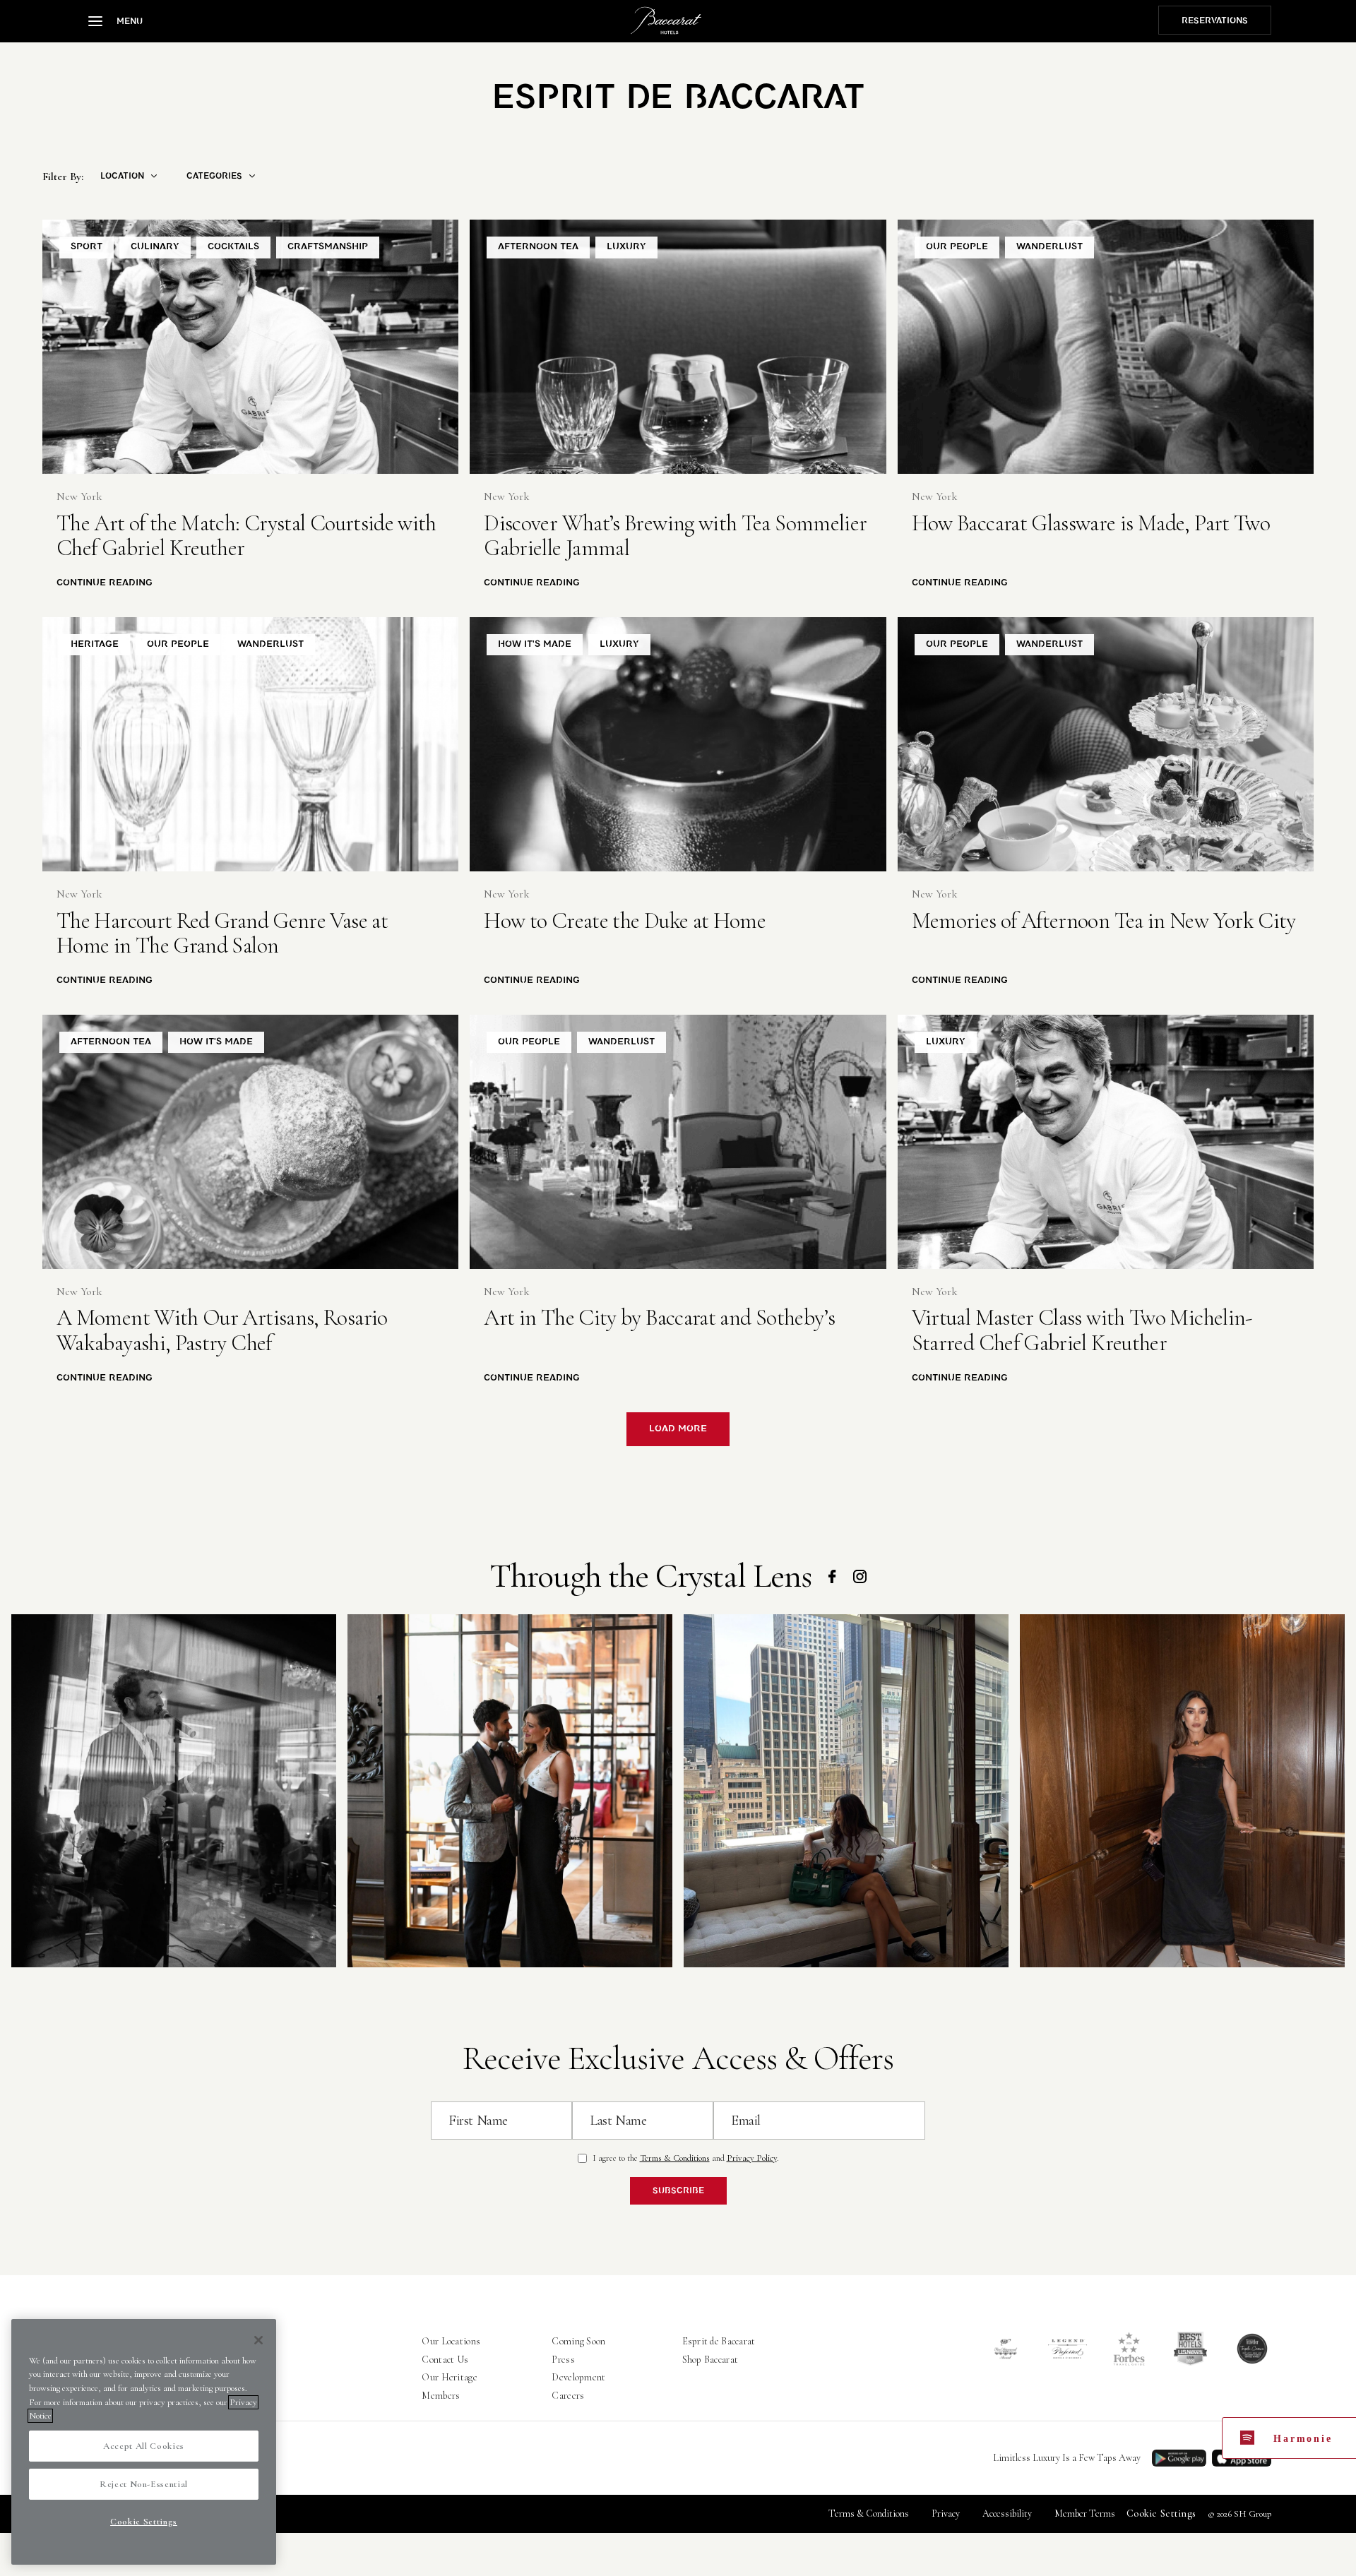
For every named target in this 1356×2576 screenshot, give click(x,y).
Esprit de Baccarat (719, 2341)
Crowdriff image (174, 1791)
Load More (678, 1429)
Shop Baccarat (710, 2360)
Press (563, 2360)
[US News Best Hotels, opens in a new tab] (1190, 2349)
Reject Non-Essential (144, 2484)
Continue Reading (105, 583)
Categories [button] (214, 176)
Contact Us (445, 2360)
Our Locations (451, 2341)
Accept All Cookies (144, 2446)
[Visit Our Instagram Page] (860, 1576)
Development (578, 2377)
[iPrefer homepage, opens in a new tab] (1067, 2349)
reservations (1215, 20)
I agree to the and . (686, 2158)
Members (441, 2396)
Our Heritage (449, 2377)
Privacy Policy (752, 2158)
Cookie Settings (1161, 2514)
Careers (568, 2396)
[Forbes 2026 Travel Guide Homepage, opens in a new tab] (1129, 2349)
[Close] (258, 2340)
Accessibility (1007, 2514)
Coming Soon (578, 2341)
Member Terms (1085, 2514)
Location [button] (122, 176)
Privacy (946, 2514)
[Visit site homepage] (666, 20)
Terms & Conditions (675, 2158)
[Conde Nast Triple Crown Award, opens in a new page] (1252, 2349)
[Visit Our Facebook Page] (832, 1576)
